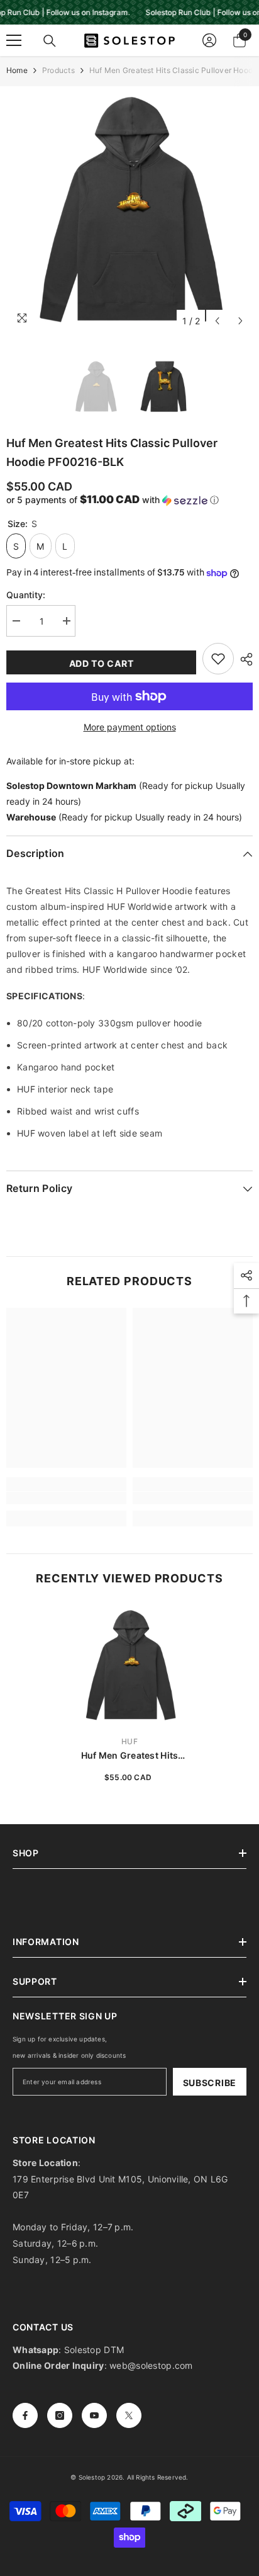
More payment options (130, 727)
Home (17, 70)
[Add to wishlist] (218, 659)
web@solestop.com (151, 2365)
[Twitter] (129, 2415)
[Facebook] (25, 2415)
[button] (217, 321)
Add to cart (102, 663)
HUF (129, 1741)
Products (58, 70)
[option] (129, 210)
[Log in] (209, 40)
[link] (66, 1498)
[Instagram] (60, 2415)
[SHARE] (243, 659)
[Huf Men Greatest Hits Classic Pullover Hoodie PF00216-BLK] (130, 1665)
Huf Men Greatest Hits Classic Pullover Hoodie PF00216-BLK (129, 1756)
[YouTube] (94, 2415)
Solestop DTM (93, 2350)
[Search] (50, 41)
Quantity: (26, 595)
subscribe (210, 2083)
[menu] (14, 40)
